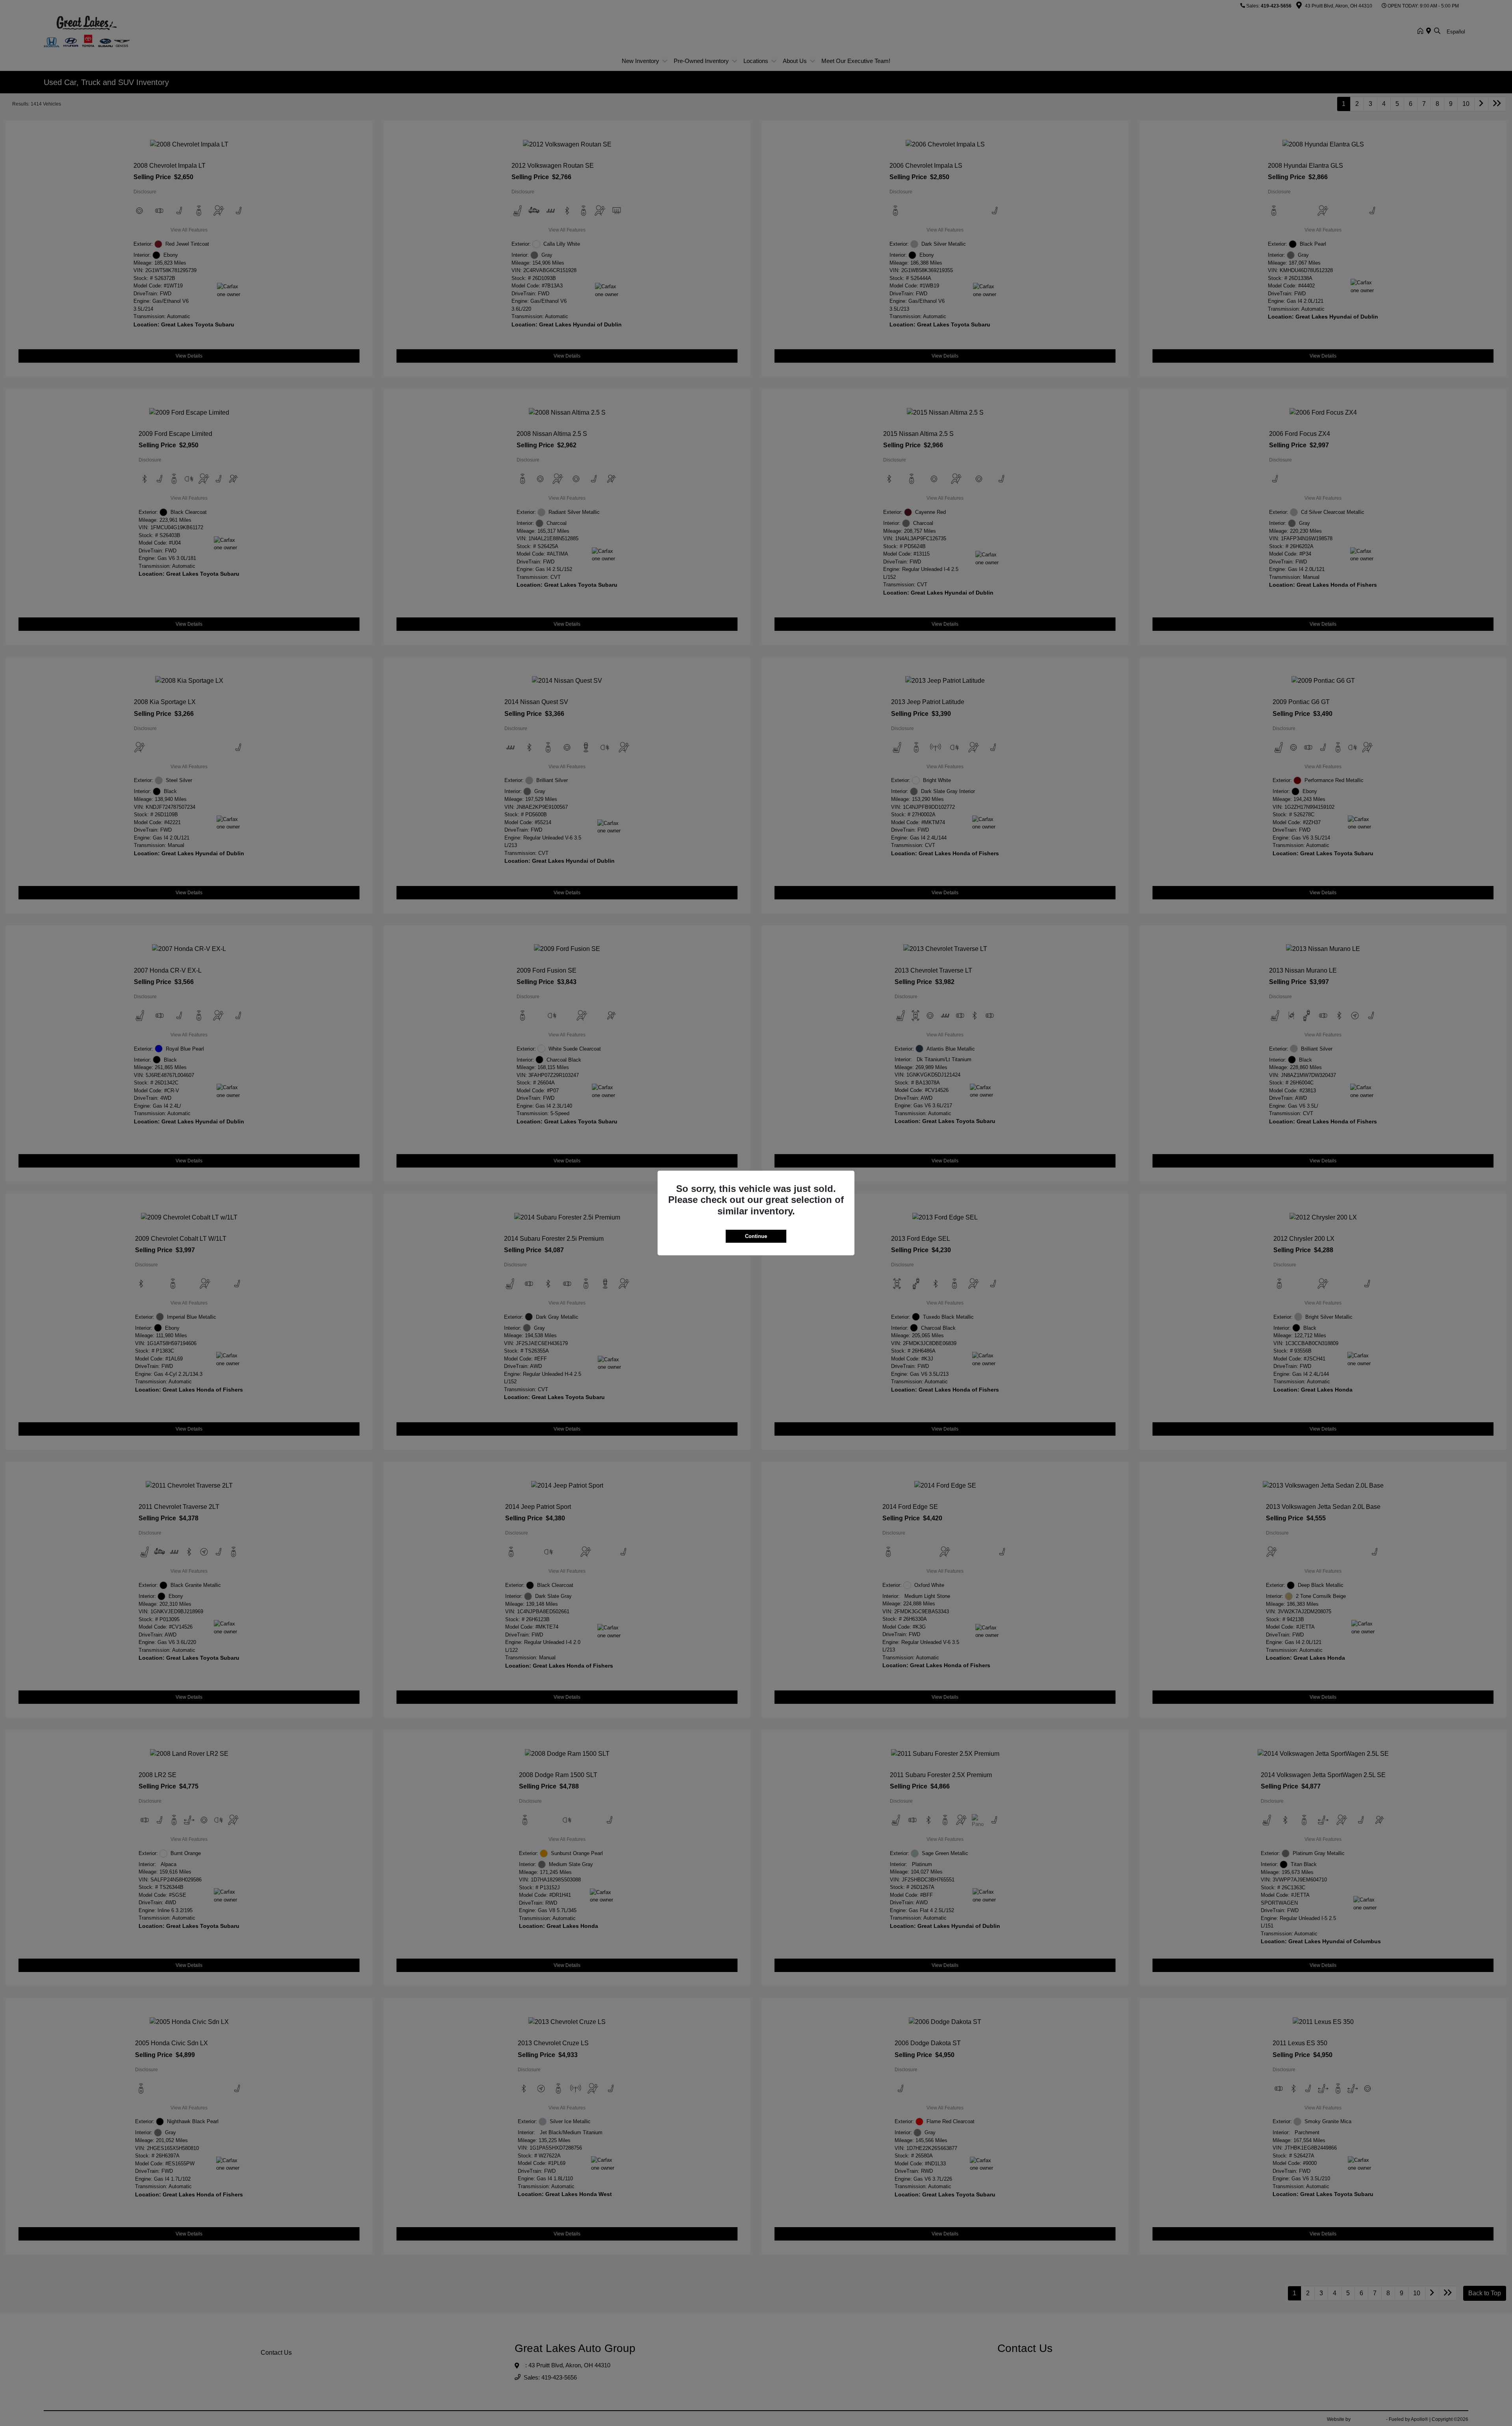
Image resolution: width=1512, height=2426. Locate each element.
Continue (756, 1236)
